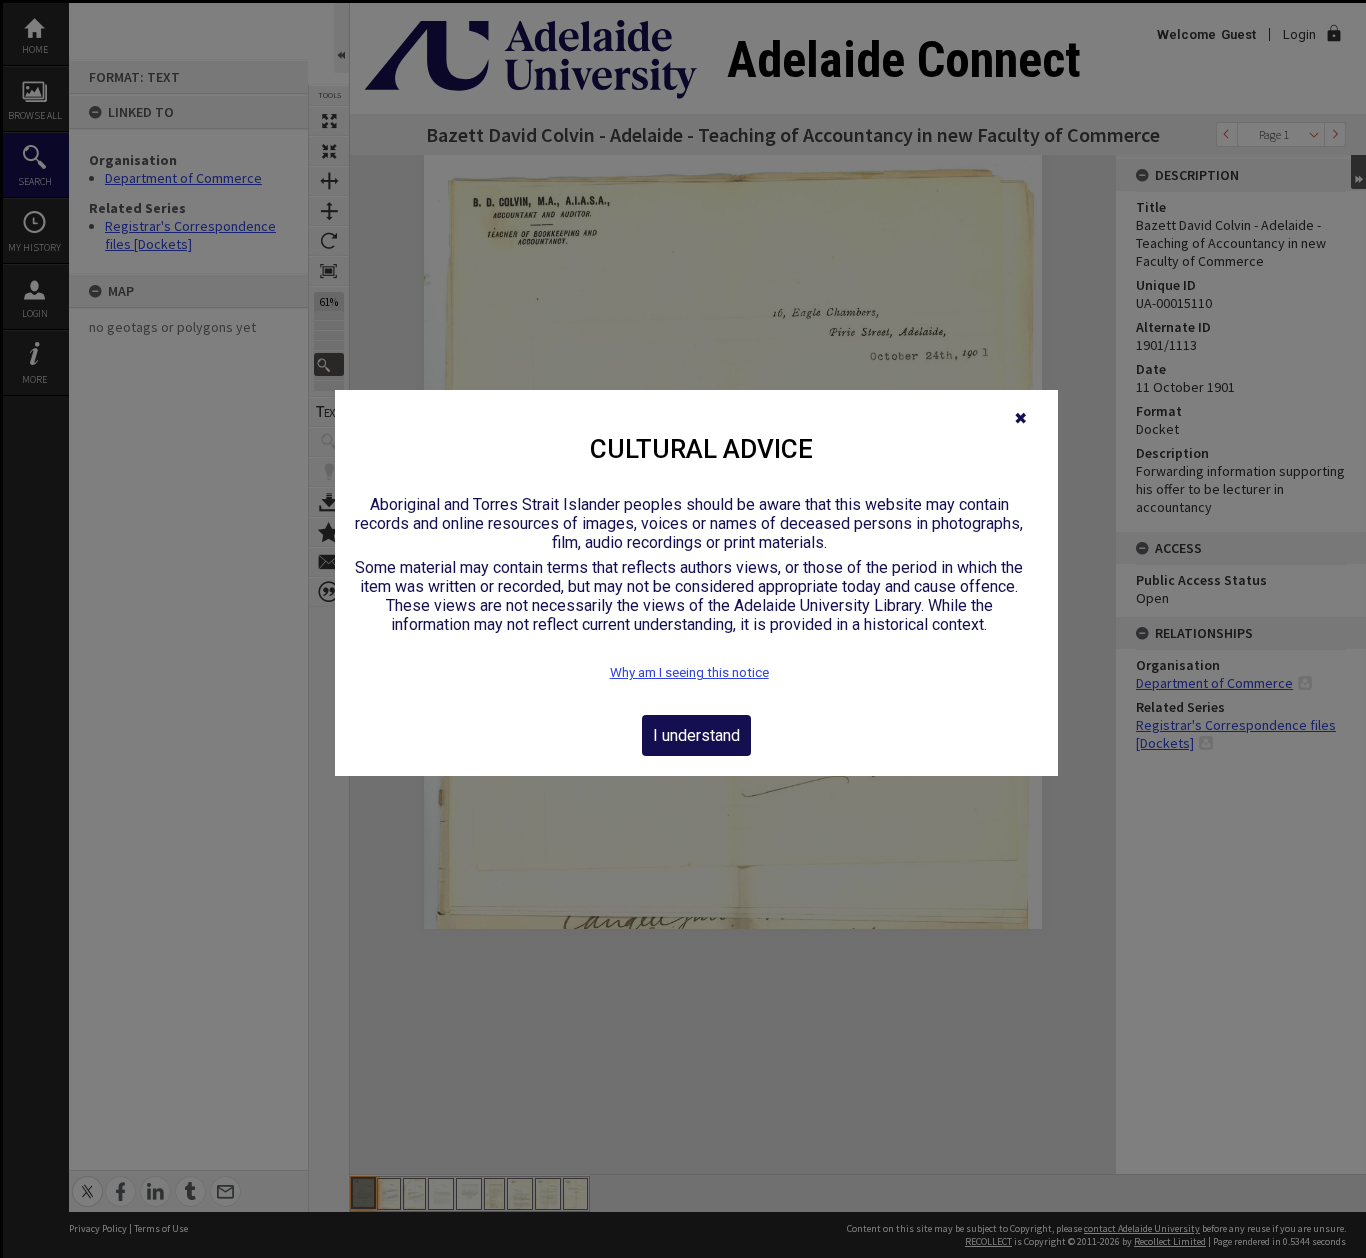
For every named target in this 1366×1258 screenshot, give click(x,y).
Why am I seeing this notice (689, 672)
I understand (696, 735)
